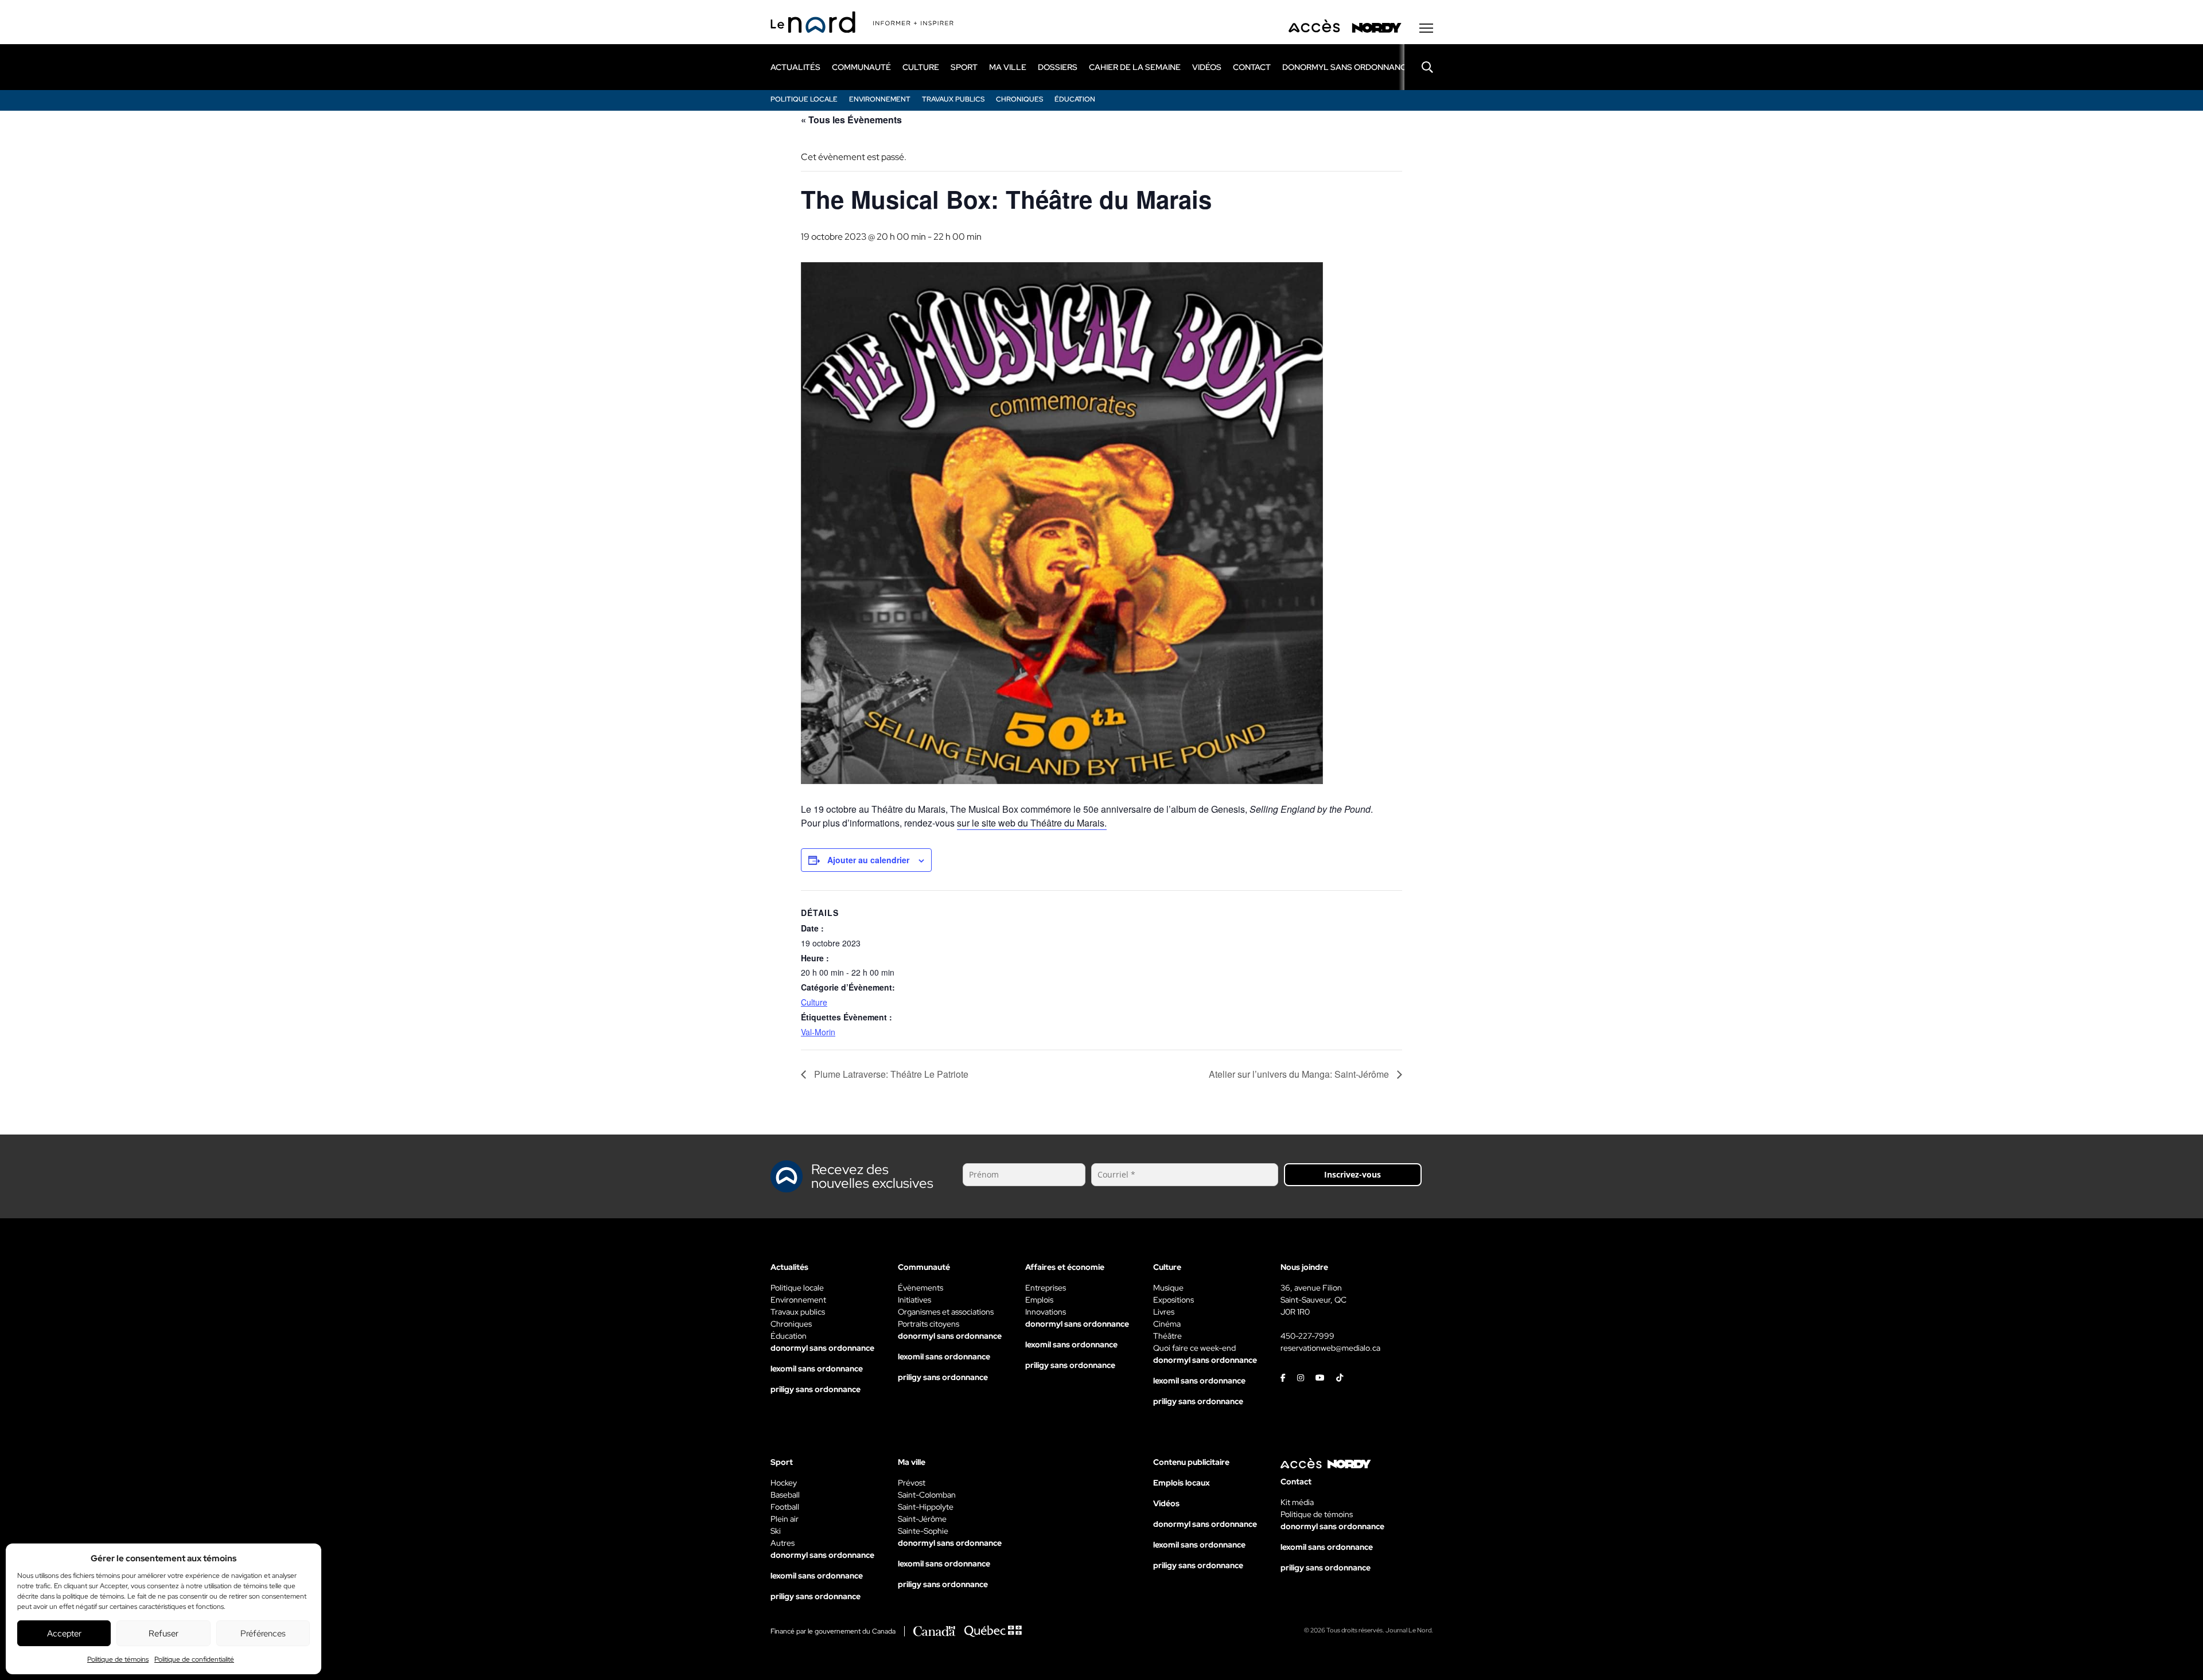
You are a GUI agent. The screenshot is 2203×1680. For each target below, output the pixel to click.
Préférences (263, 1634)
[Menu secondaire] (1426, 28)
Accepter (64, 1634)
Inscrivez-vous (1352, 1174)
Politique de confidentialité (194, 1659)
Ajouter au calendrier (868, 860)
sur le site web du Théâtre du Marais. (1032, 823)
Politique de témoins (118, 1659)
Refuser (164, 1634)
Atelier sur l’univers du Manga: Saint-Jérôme (1300, 1074)
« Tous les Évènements (851, 120)
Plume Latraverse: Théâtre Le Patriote (890, 1074)
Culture (814, 1002)
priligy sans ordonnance (816, 1389)
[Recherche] (1419, 67)
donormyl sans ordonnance (1347, 67)
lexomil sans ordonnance (817, 1369)
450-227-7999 (1307, 1336)
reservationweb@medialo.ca (1330, 1348)
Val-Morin (818, 1032)
